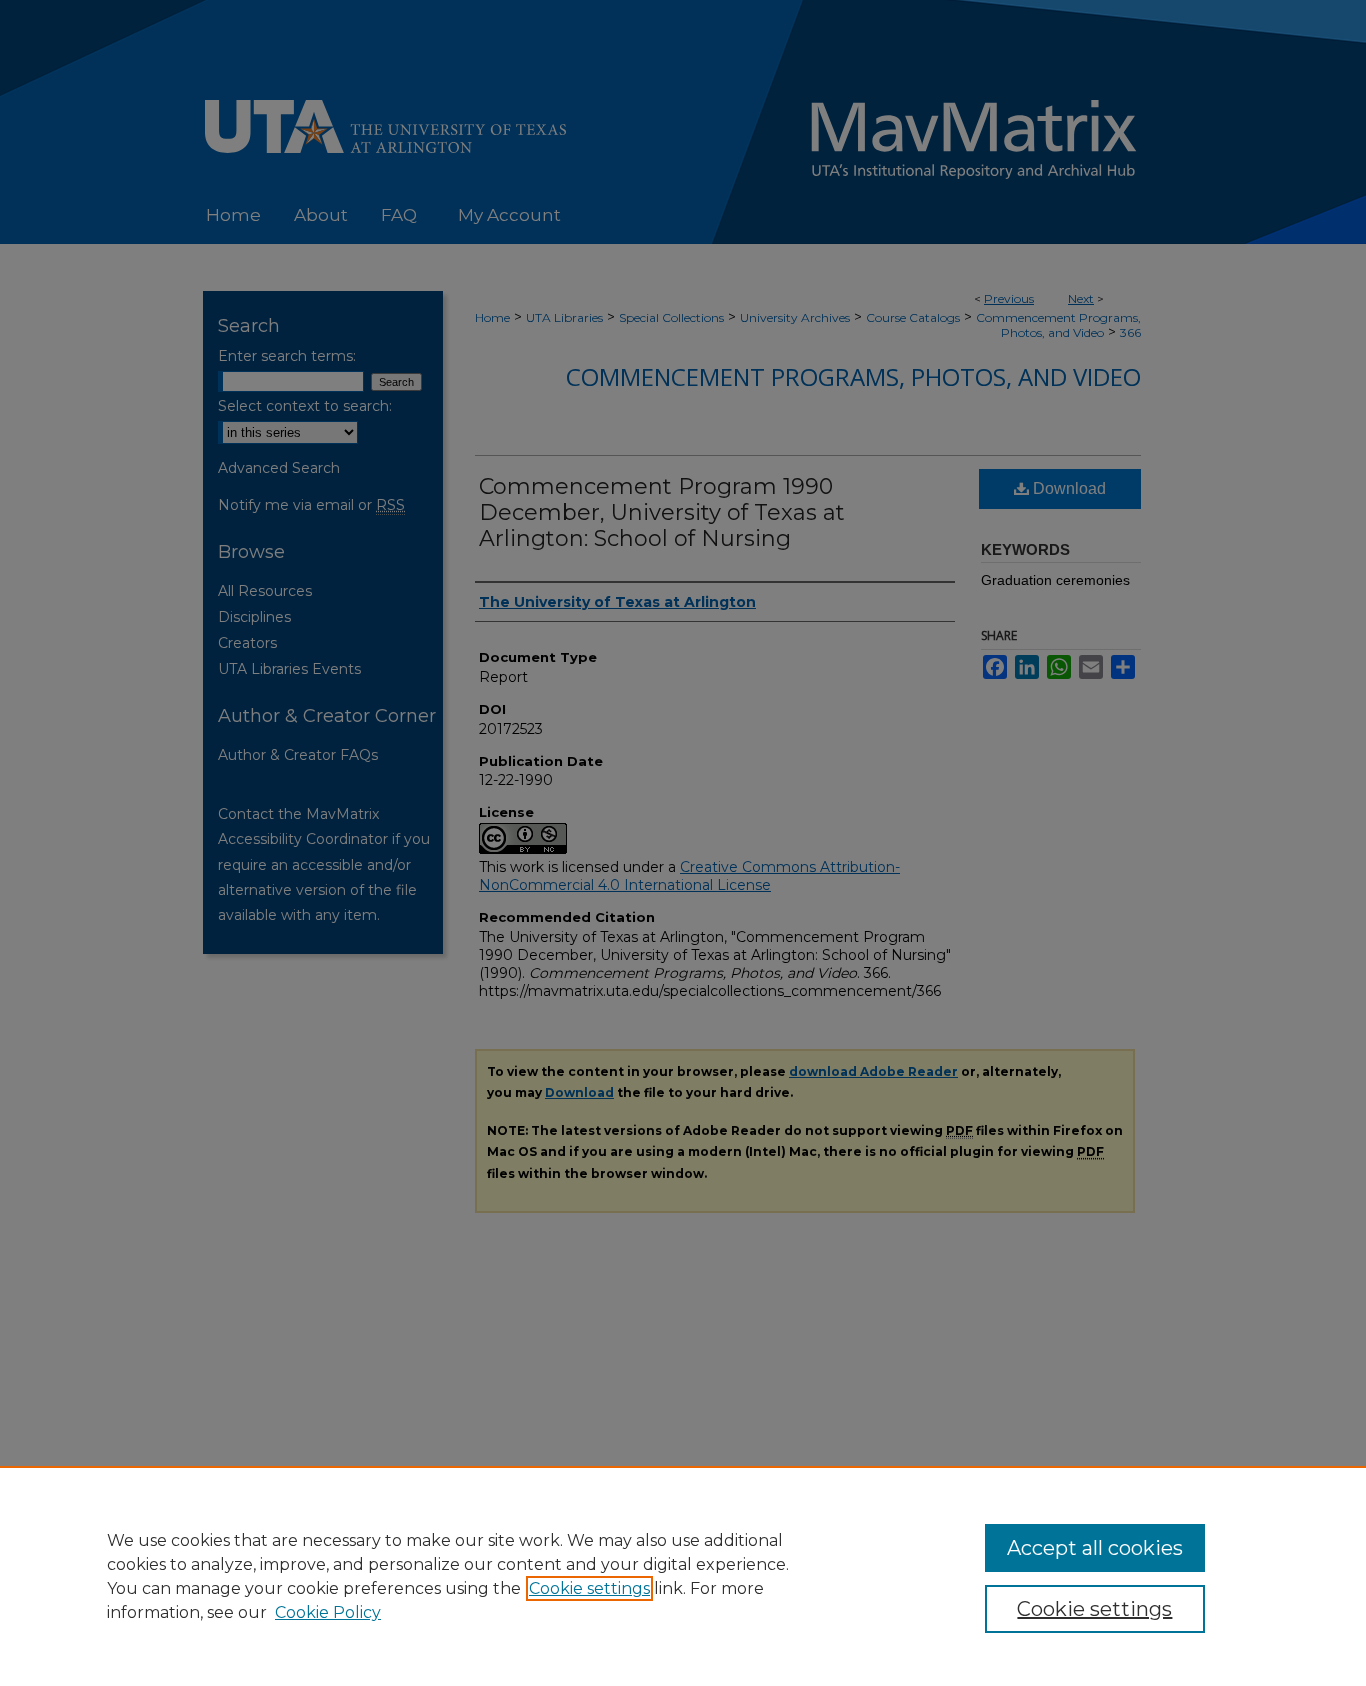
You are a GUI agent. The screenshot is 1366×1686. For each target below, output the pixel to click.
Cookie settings (589, 1588)
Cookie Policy (328, 1612)
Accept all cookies (1095, 1548)
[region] (683, 1576)
